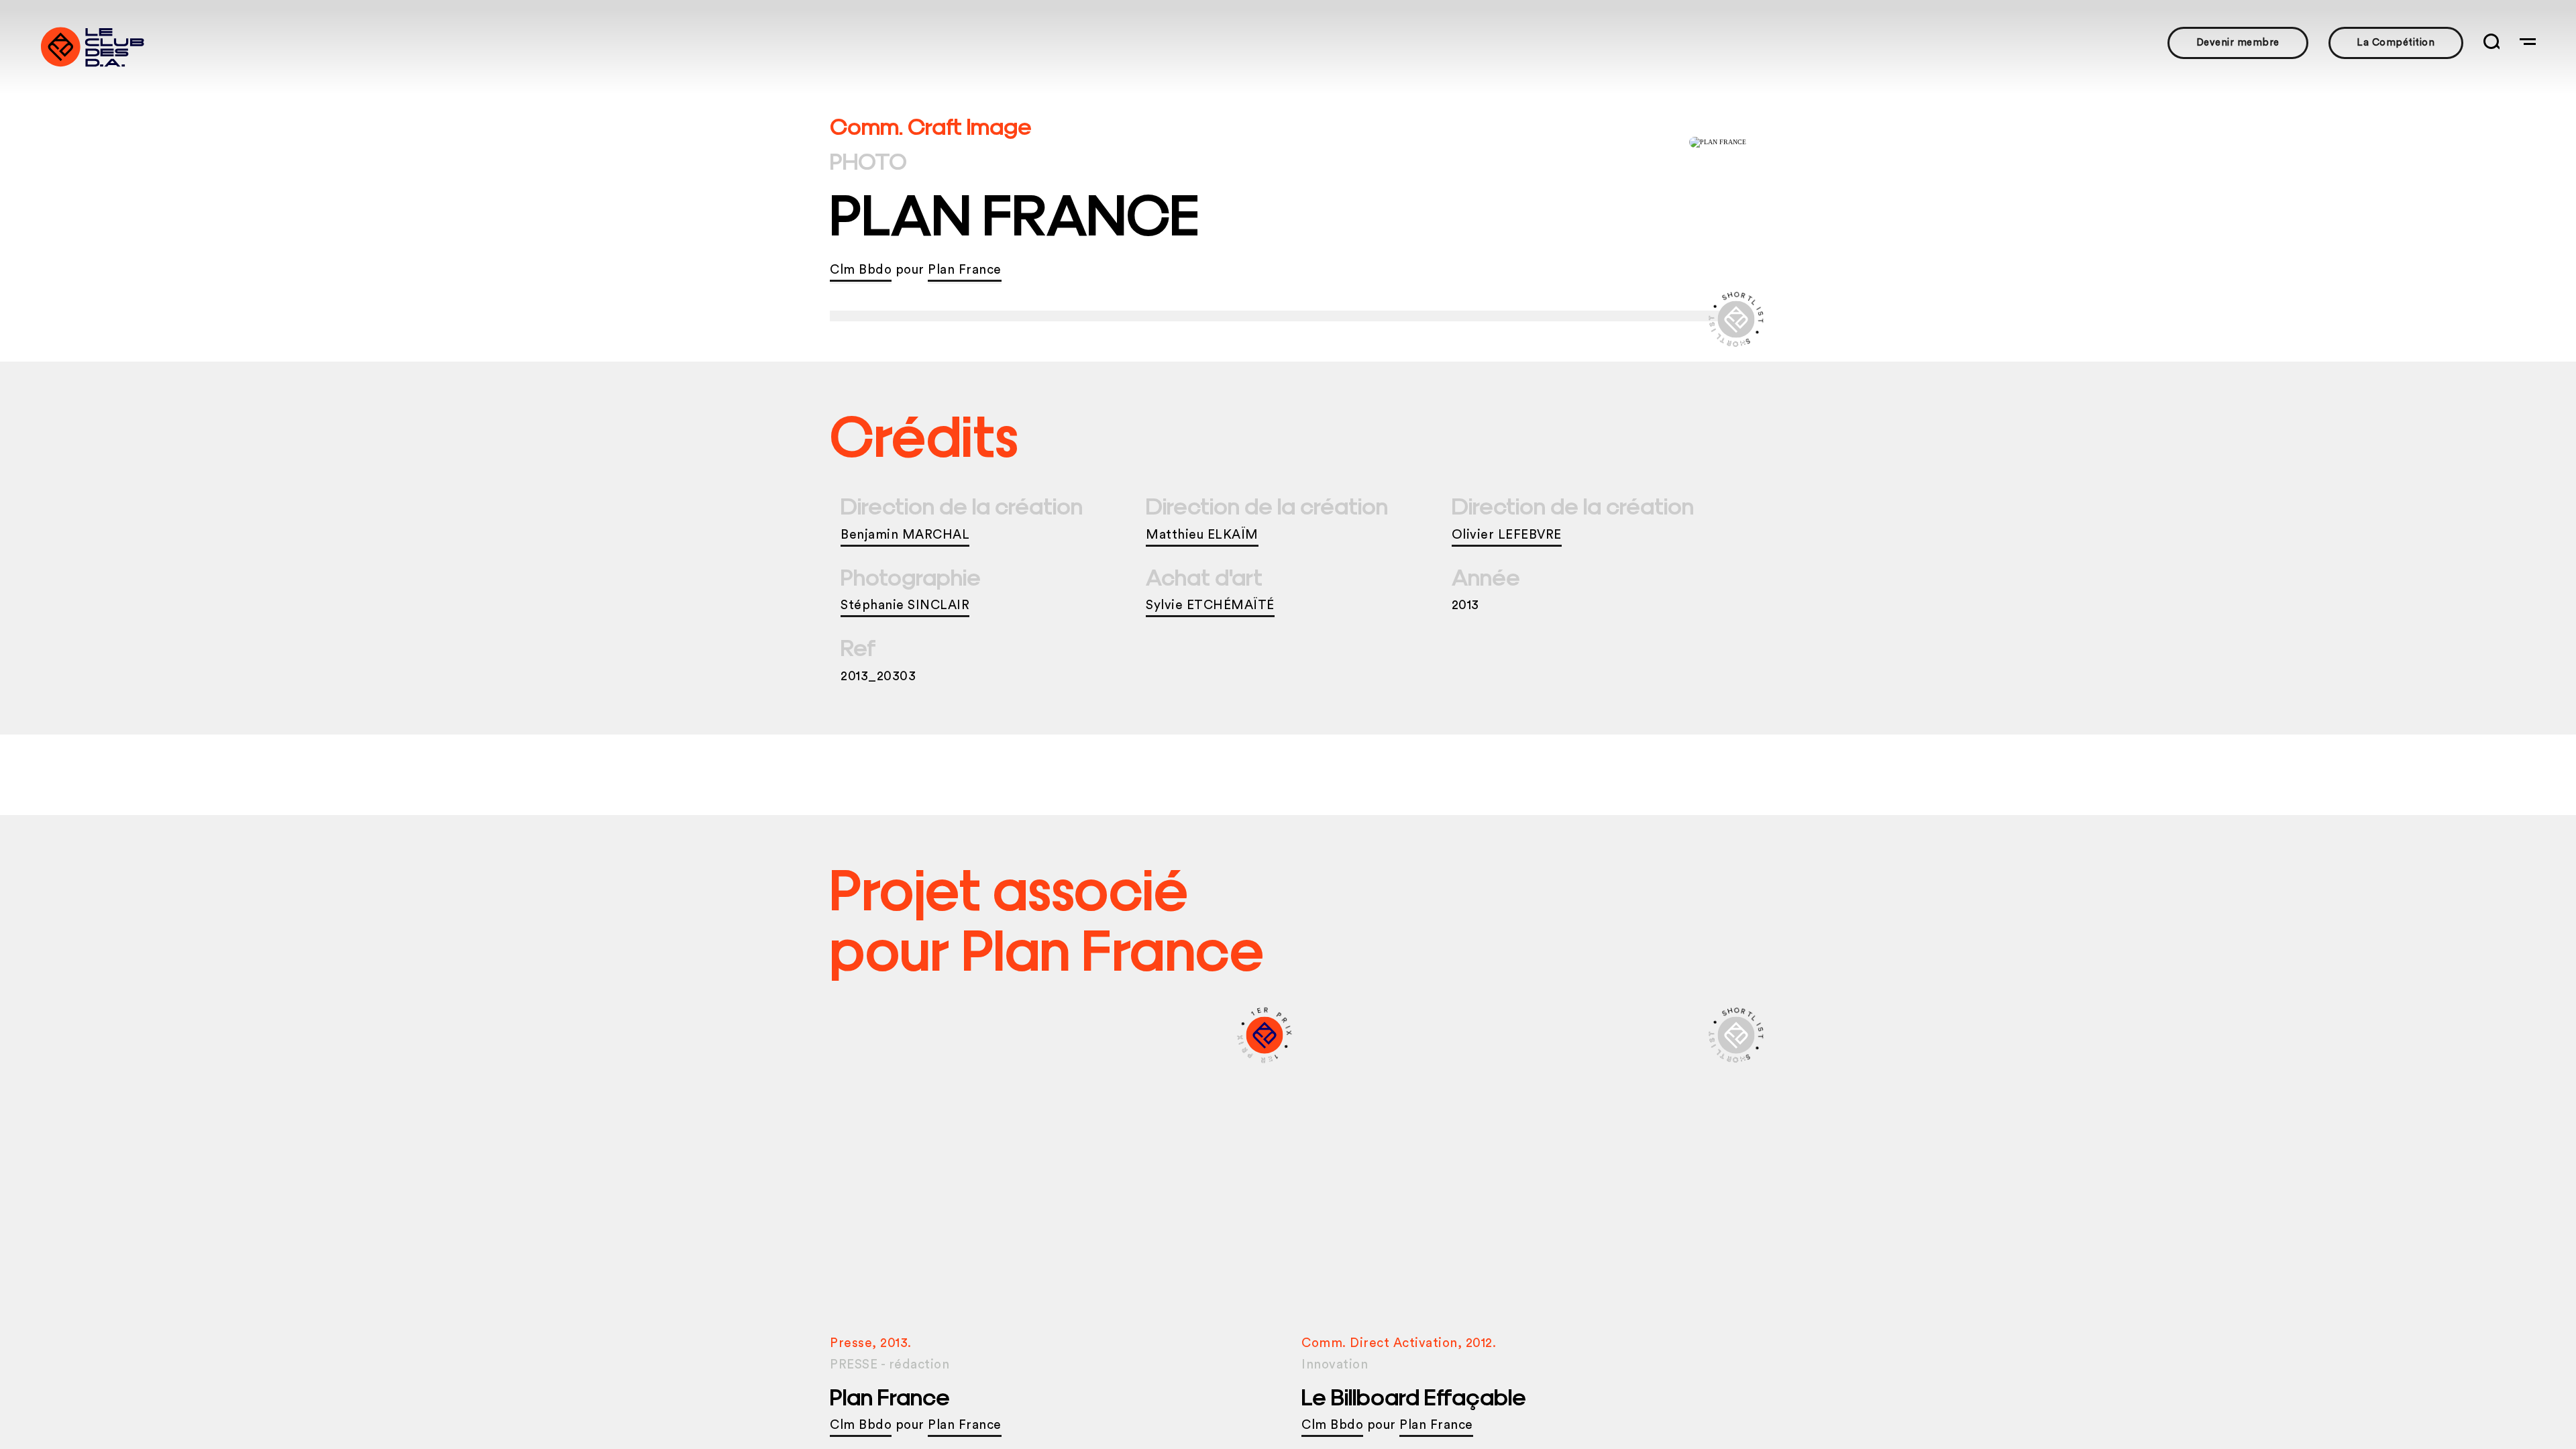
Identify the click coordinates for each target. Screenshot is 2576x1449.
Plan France (965, 270)
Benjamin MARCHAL (905, 535)
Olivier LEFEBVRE (1507, 535)
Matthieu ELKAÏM (1202, 535)
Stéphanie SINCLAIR (905, 605)
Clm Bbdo (861, 270)
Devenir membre (2238, 43)
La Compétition (2396, 43)
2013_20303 (878, 677)
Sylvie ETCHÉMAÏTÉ (1210, 605)
